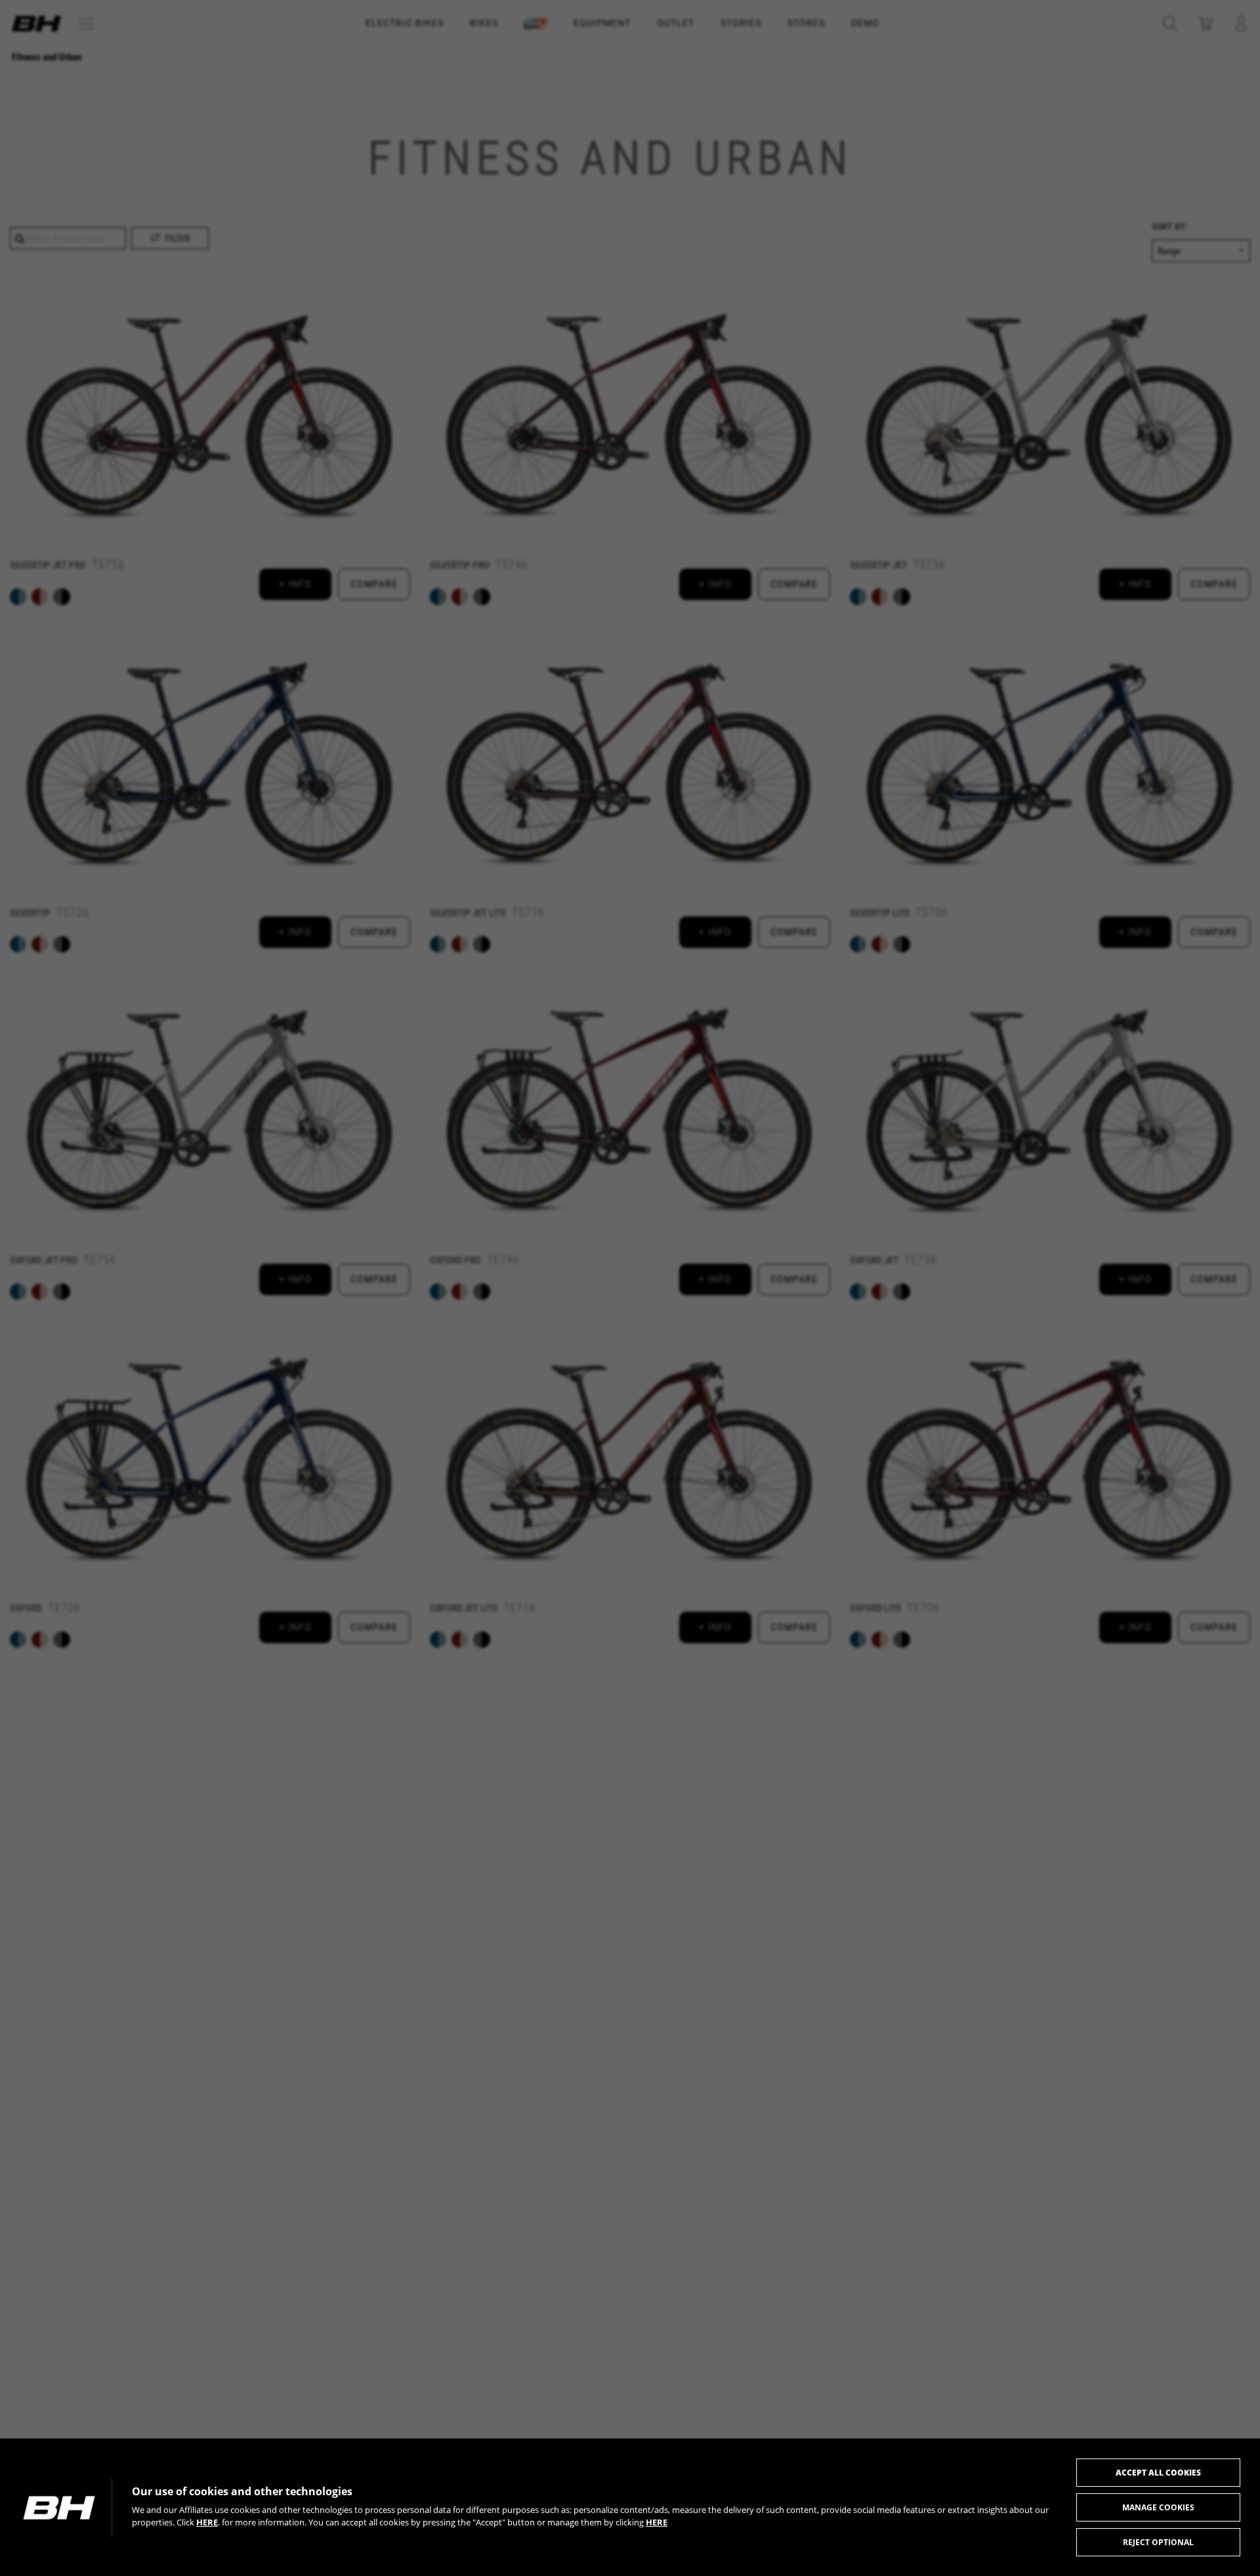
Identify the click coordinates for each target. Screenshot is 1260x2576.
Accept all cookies (1158, 2473)
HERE (207, 2522)
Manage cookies (1158, 2507)
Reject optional (1158, 2542)
